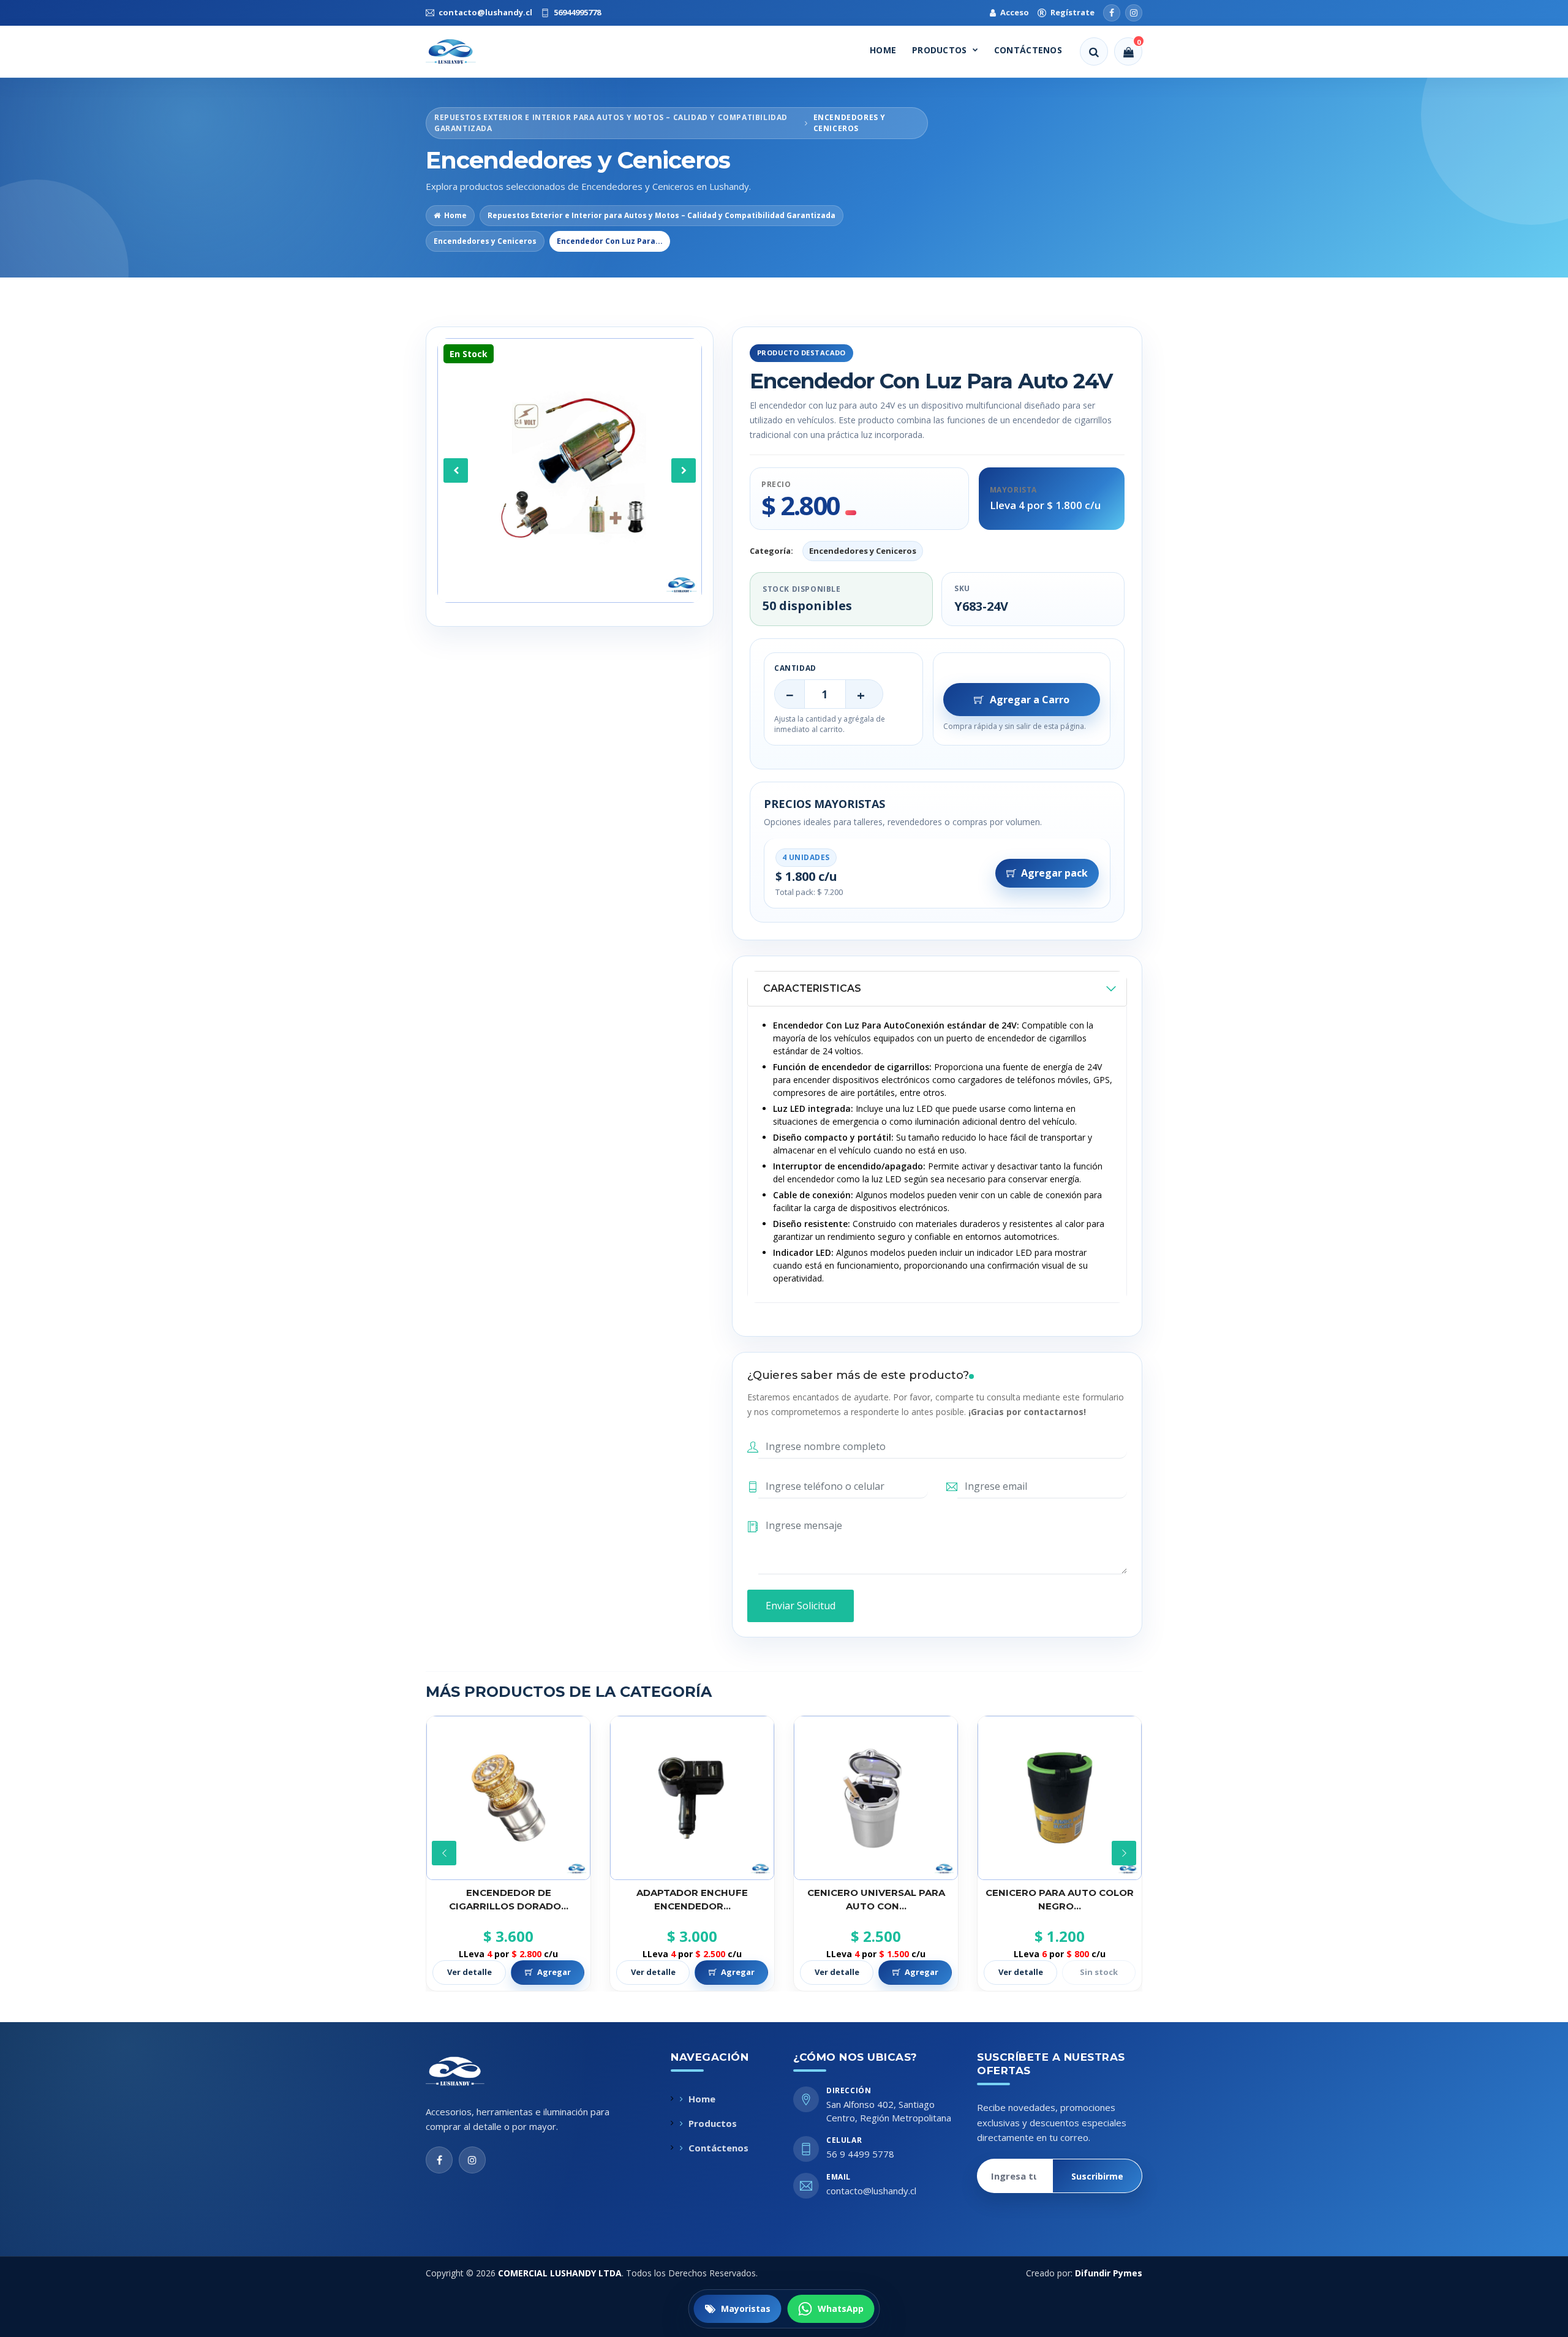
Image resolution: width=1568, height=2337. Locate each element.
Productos (940, 50)
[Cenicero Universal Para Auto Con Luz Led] (692, 1798)
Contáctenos (1028, 50)
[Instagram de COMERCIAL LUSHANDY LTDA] (472, 2160)
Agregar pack (1054, 873)
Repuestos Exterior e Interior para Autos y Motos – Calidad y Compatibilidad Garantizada (661, 215)
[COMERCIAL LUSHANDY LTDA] (468, 2071)
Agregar (554, 1972)
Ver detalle (469, 1972)
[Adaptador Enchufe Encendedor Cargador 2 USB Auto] (508, 1798)
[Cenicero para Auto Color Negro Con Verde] (876, 1798)
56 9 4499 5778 (860, 2154)
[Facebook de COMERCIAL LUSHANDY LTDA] (439, 2160)
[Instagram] (1134, 13)
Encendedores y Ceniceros (485, 241)
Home (883, 50)
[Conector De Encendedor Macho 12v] (1060, 1798)
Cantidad (795, 668)
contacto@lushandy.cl (871, 2191)
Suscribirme (1097, 2176)
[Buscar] (1094, 51)
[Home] (462, 51)
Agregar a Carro (1030, 700)
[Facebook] (1112, 13)
